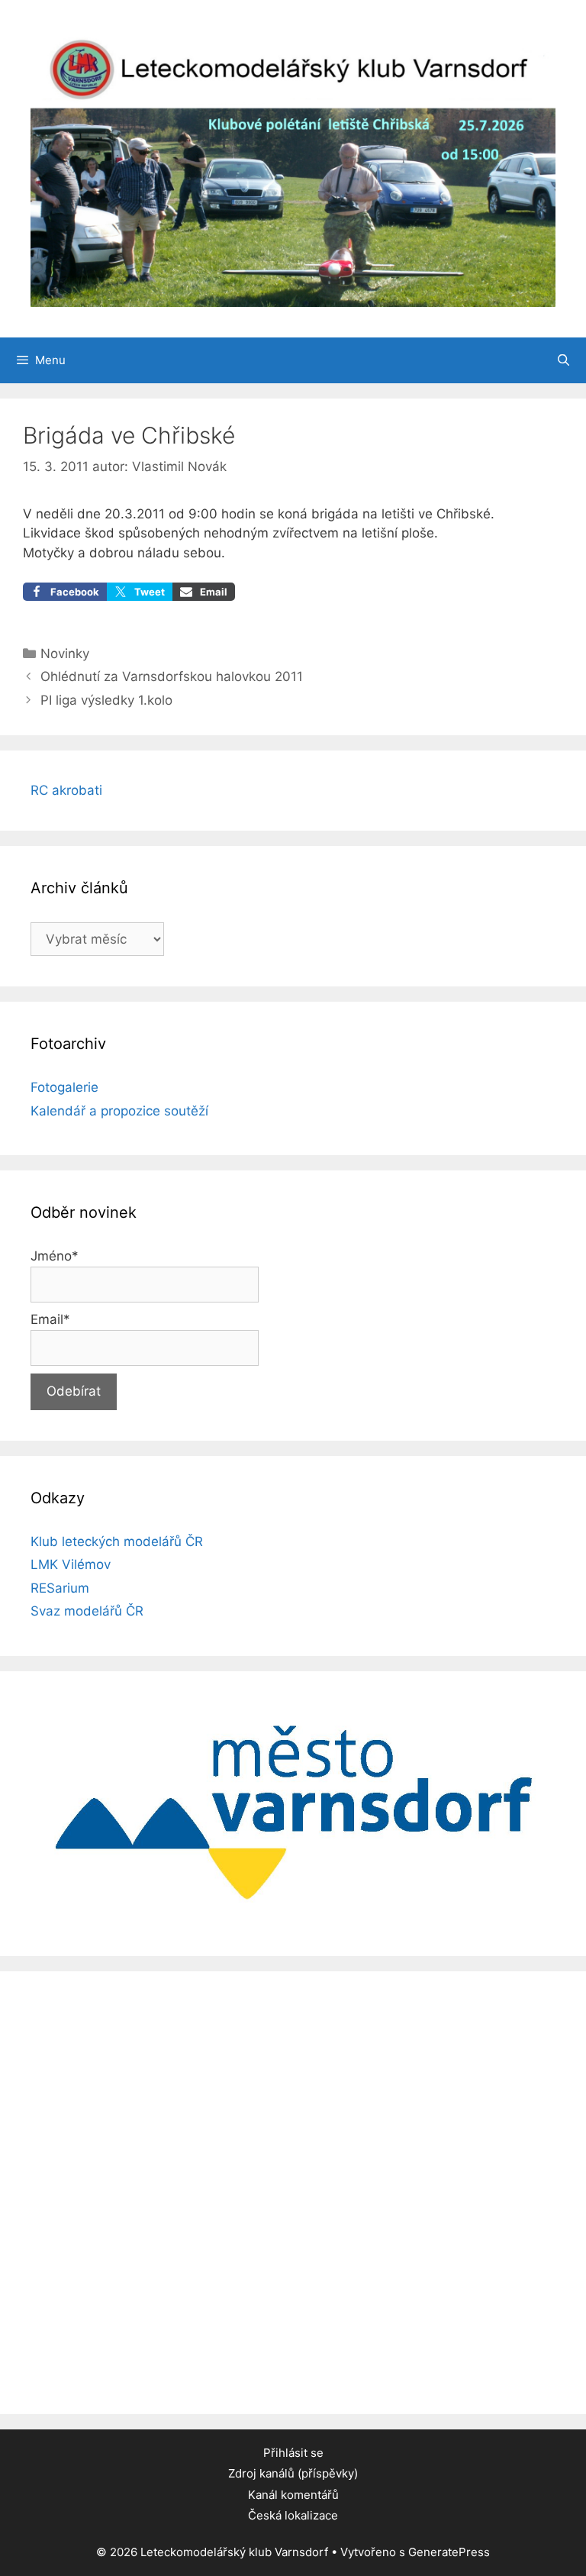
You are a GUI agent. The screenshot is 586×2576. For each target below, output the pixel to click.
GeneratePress (449, 2552)
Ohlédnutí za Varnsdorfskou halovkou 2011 (172, 676)
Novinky (65, 654)
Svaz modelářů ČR (87, 1611)
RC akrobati (66, 790)
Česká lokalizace (293, 2515)
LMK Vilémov (71, 1564)
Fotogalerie (64, 1087)
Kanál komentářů (293, 2495)
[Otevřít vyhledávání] (563, 360)
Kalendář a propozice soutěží (119, 1111)
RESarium (60, 1588)
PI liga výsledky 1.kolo (106, 700)
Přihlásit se (293, 2453)
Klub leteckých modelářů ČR (117, 1541)
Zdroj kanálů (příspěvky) (293, 2473)
